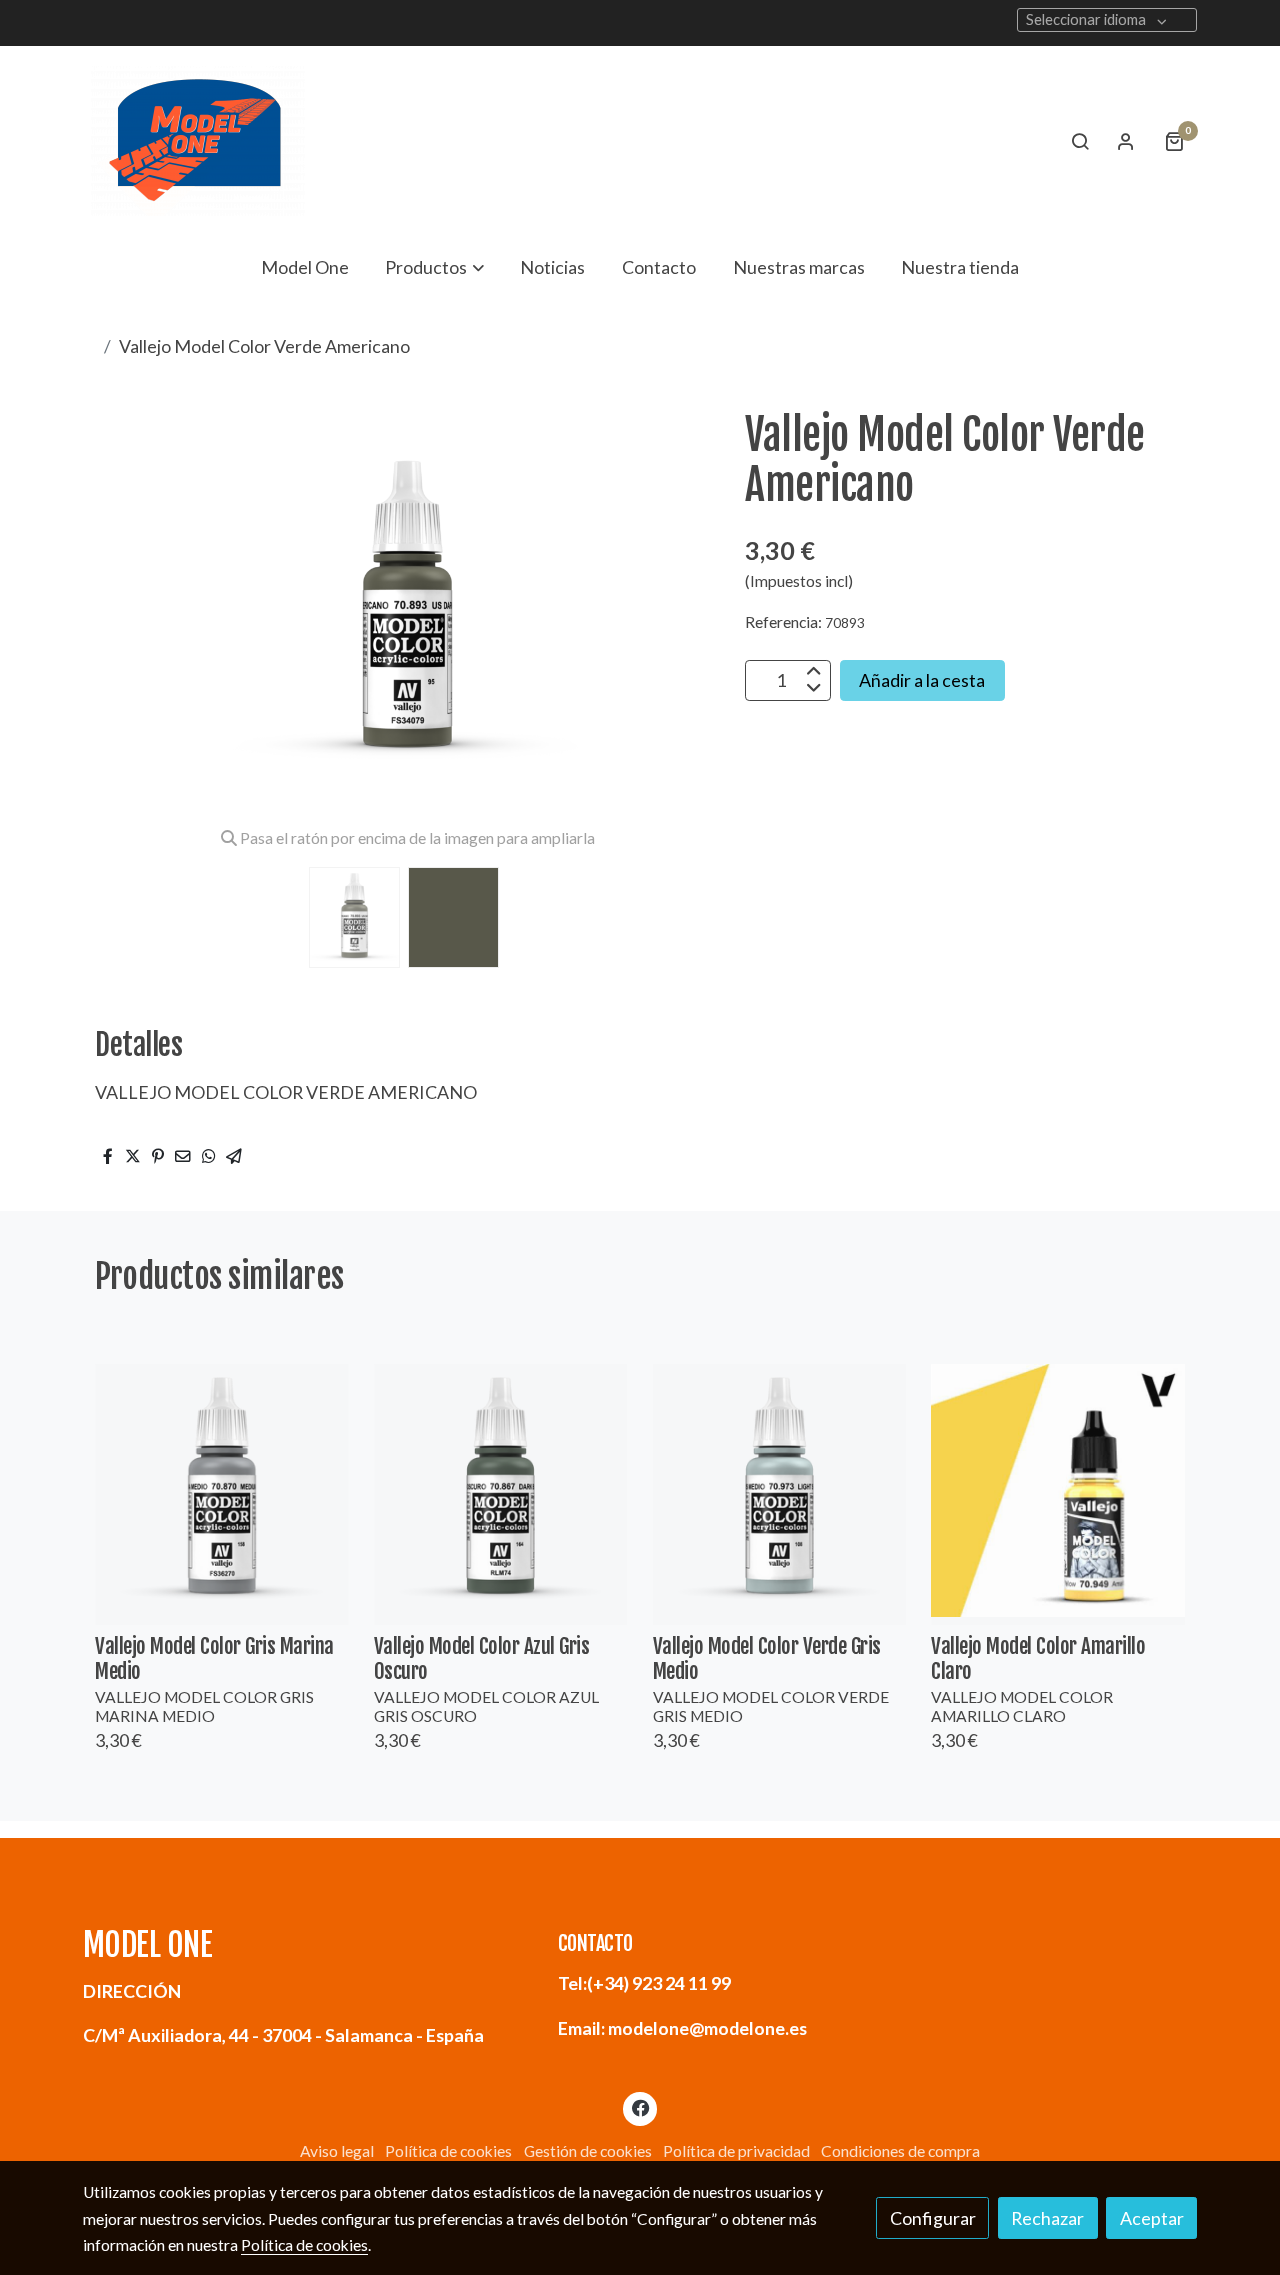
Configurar (933, 2218)
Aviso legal (337, 2151)
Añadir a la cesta (922, 680)
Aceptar (1152, 2218)
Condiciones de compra (900, 2151)
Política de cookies (448, 2151)
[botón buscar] (1080, 141)
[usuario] (1126, 141)
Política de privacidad (736, 2151)
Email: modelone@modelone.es (682, 2028)
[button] (435, 267)
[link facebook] (640, 2107)
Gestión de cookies (588, 2151)
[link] (198, 141)
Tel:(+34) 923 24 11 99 (644, 1983)
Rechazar (1047, 2218)
